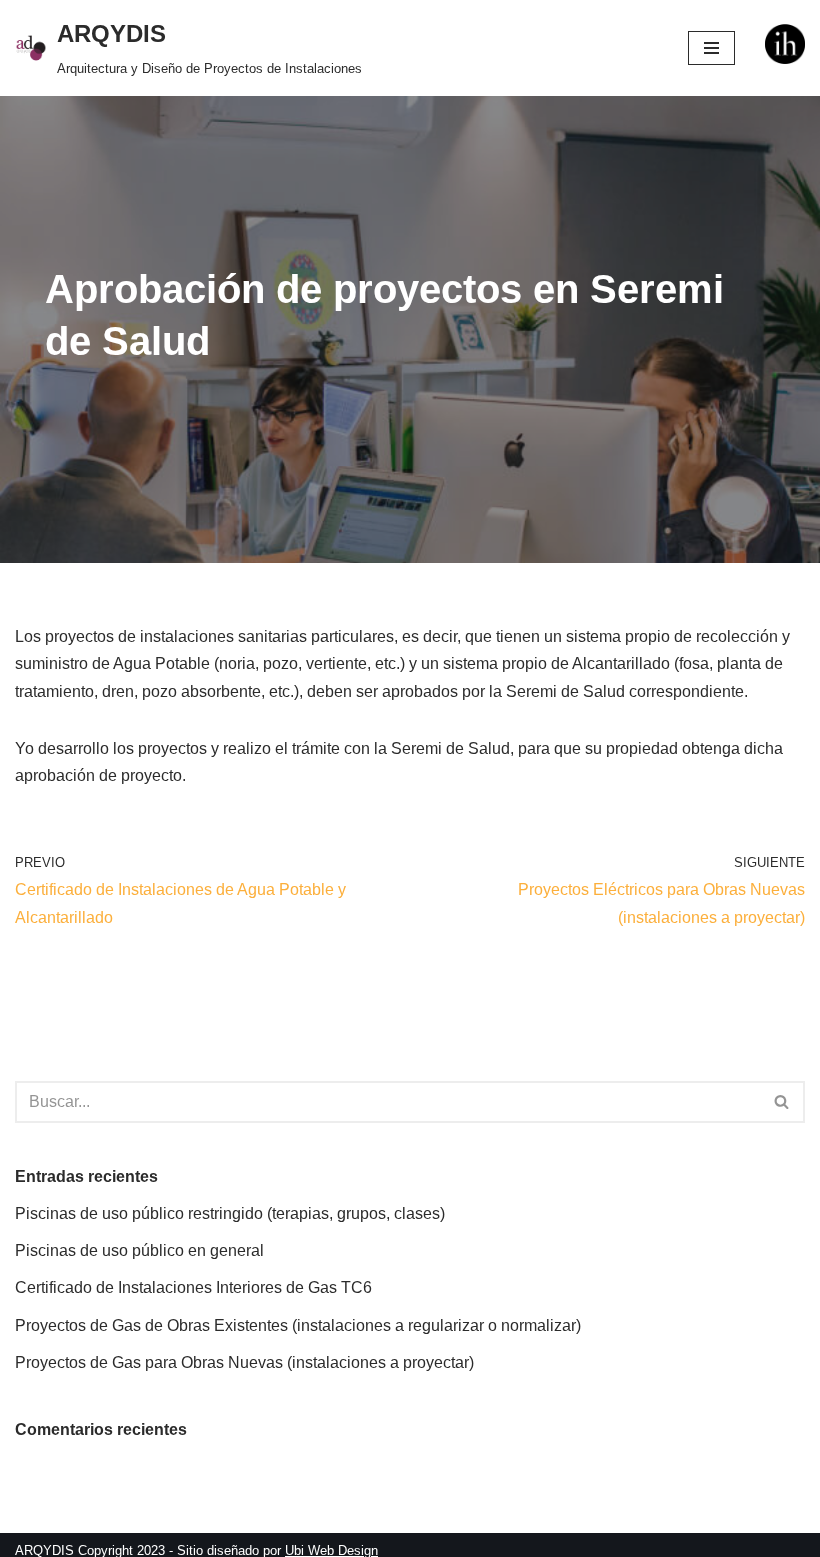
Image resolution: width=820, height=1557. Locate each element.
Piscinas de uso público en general (139, 1250)
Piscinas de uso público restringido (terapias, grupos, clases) (230, 1213)
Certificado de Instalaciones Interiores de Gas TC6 (193, 1287)
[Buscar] (782, 1102)
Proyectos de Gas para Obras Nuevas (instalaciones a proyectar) (244, 1362)
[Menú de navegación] (711, 48)
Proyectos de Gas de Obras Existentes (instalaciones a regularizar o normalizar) (298, 1325)
